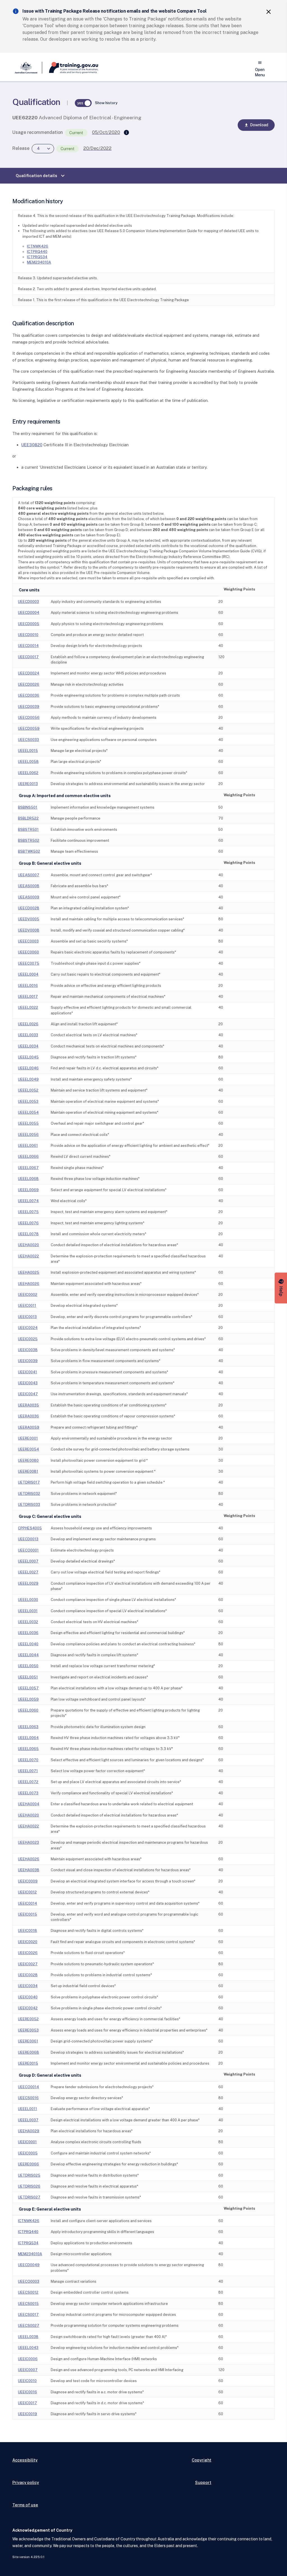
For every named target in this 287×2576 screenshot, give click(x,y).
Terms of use (25, 2505)
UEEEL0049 (28, 1079)
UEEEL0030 (28, 1600)
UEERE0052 (28, 2019)
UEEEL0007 (28, 1561)
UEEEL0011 (27, 2109)
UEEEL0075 (28, 1212)
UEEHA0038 (29, 1870)
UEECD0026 (29, 684)
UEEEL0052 (28, 1090)
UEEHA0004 (29, 1804)
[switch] (83, 103)
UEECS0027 (29, 2326)
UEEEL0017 (28, 997)
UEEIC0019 (27, 2414)
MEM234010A (39, 262)
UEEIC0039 (28, 1361)
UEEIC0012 (27, 1892)
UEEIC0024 (28, 1328)
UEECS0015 (28, 2304)
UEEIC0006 (28, 2359)
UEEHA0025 (29, 1272)
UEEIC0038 (28, 1350)
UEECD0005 (29, 624)
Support (203, 2482)
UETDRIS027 (29, 2197)
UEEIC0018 (27, 1931)
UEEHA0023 (28, 1842)
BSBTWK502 (29, 851)
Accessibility (25, 2460)
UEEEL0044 (28, 1655)
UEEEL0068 (28, 1179)
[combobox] (43, 149)
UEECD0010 (28, 635)
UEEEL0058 (28, 762)
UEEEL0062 (28, 773)
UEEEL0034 (28, 1046)
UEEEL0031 (28, 1611)
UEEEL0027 (28, 1572)
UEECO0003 (29, 2281)
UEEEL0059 (28, 1699)
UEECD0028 (29, 908)
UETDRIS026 (29, 2186)
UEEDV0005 (29, 919)
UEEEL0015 (28, 751)
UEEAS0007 (29, 875)
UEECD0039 (29, 707)
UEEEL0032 (28, 1622)
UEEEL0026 (28, 1024)
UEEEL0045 (28, 1057)
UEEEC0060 (28, 952)
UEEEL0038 (28, 2337)
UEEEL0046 (28, 1068)
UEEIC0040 (28, 1997)
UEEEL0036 (28, 1633)
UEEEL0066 (28, 1157)
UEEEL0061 (28, 1146)
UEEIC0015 (27, 1914)
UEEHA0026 (29, 1284)
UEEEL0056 (28, 1135)
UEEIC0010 (27, 2381)
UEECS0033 (28, 740)
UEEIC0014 (27, 1903)
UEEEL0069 (28, 1190)
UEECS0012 (28, 2292)
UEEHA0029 (29, 2131)
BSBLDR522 (28, 818)
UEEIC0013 (27, 1317)
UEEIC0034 (28, 1986)
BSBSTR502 (29, 840)
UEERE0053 (28, 2030)
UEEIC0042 (28, 2008)
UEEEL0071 (28, 1771)
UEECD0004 (29, 613)
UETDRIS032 (29, 1494)
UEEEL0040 (28, 1644)
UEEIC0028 (28, 1975)
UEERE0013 (28, 784)
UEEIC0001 (27, 2142)
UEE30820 (32, 445)
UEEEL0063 (28, 1727)
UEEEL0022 (28, 1007)
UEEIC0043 (28, 1383)
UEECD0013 (28, 1539)
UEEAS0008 (29, 886)
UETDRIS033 (29, 1505)
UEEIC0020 (28, 1942)
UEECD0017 (28, 657)
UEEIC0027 (28, 1964)
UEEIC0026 (28, 1953)
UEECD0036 (29, 695)
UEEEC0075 (29, 963)
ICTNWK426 (38, 246)
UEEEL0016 (28, 986)
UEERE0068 (28, 2052)
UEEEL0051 (28, 1677)
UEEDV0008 (29, 930)
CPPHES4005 (30, 1528)
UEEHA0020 (28, 1245)
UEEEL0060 (28, 1710)
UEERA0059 (29, 1427)
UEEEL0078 (28, 1234)
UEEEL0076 (28, 1223)
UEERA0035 (28, 1405)
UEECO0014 (28, 2087)
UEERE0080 (28, 1460)
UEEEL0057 (28, 1688)
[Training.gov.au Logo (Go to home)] (70, 68)
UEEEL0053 (28, 1101)
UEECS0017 (28, 2315)
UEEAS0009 (29, 897)
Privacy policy (26, 2482)
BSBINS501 (28, 807)
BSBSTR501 (28, 830)
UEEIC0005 (28, 2153)
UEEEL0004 (28, 974)
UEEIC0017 (27, 2403)
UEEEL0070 (28, 1760)
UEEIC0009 (28, 1881)
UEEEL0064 (28, 1738)
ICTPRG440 (37, 252)
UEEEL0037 (28, 2120)
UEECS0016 (28, 2098)
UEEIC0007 (28, 2370)
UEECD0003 (28, 602)
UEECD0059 (29, 728)
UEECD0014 (28, 646)
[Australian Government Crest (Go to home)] (27, 68)
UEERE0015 (28, 2063)
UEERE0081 (28, 1471)
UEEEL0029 (28, 1583)
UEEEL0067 (28, 1168)
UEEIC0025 (28, 1339)
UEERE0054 (28, 1449)
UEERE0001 (28, 1438)
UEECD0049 (29, 2265)
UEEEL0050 (28, 1666)
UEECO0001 (28, 1550)
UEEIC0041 (27, 1372)
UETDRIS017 (29, 1482)
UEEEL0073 (28, 1793)
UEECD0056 (29, 718)
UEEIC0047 (28, 1394)
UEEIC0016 (27, 2392)
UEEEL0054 (28, 1112)
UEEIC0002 (28, 1295)
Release (21, 148)
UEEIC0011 (27, 1306)
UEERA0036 (28, 1416)
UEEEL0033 (28, 1035)
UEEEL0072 (28, 1782)
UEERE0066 (28, 2164)
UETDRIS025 (29, 2175)
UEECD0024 (29, 673)
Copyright (202, 2460)
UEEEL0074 (28, 1201)
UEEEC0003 (28, 941)
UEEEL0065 (28, 1749)
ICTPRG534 (37, 257)
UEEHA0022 (28, 1256)
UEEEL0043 (28, 2348)
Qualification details (41, 176)
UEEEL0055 (28, 1123)
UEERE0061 (28, 2041)
